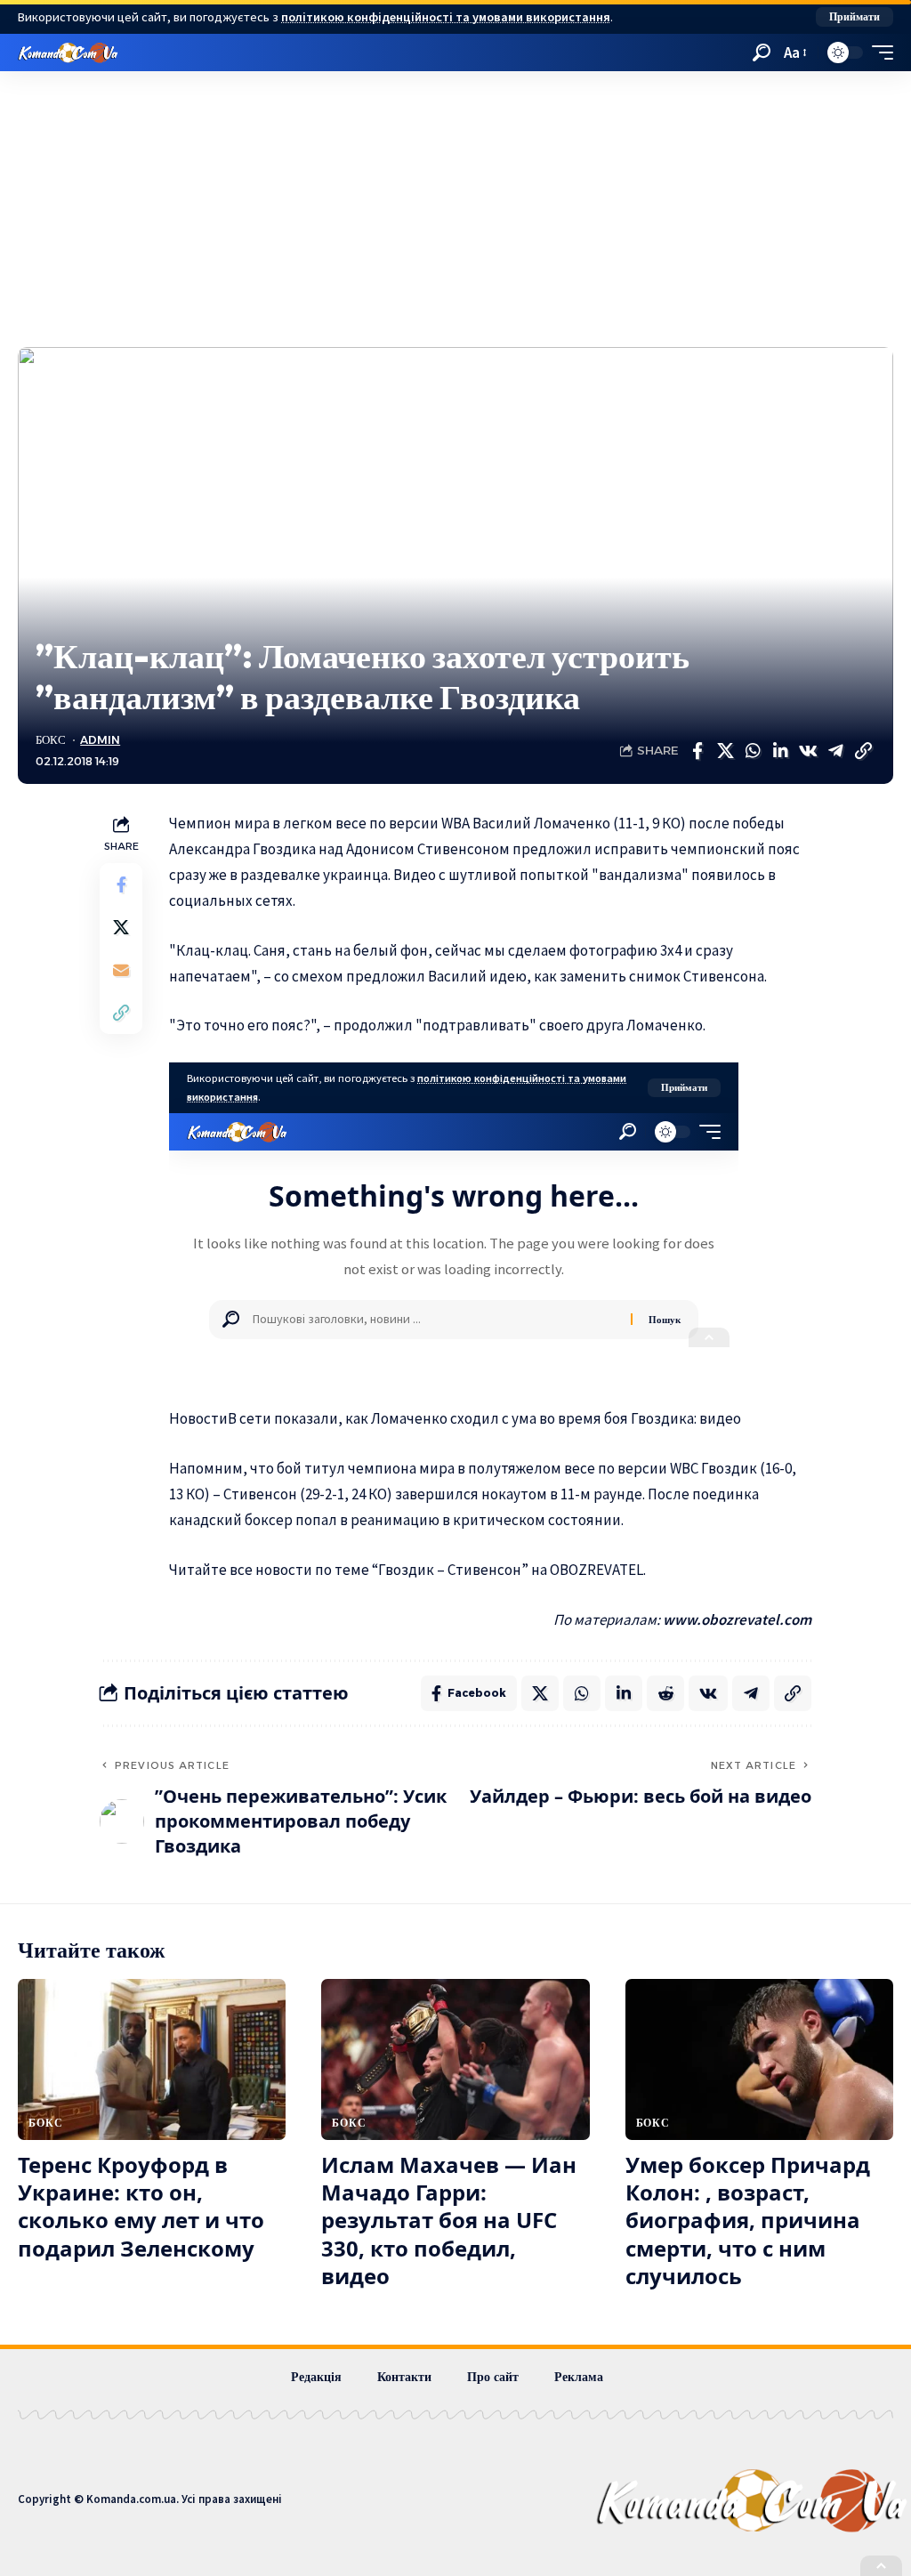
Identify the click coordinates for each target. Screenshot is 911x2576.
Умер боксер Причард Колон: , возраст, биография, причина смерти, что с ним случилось (748, 2220)
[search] (762, 52)
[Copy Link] (863, 751)
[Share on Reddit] (665, 1693)
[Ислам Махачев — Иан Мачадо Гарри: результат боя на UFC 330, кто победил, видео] (455, 2059)
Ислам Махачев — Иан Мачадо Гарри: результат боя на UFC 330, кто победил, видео (449, 2220)
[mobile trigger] (878, 52)
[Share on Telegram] (835, 751)
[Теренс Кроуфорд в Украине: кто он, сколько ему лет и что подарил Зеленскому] (152, 2059)
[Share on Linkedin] (780, 751)
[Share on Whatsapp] (753, 751)
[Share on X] (725, 751)
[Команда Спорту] (68, 52)
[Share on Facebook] (697, 751)
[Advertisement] (455, 205)
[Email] (121, 970)
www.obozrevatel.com (737, 1619)
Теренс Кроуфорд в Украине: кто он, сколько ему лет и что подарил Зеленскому (141, 2206)
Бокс (51, 740)
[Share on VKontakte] (808, 751)
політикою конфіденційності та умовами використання (446, 17)
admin (100, 740)
